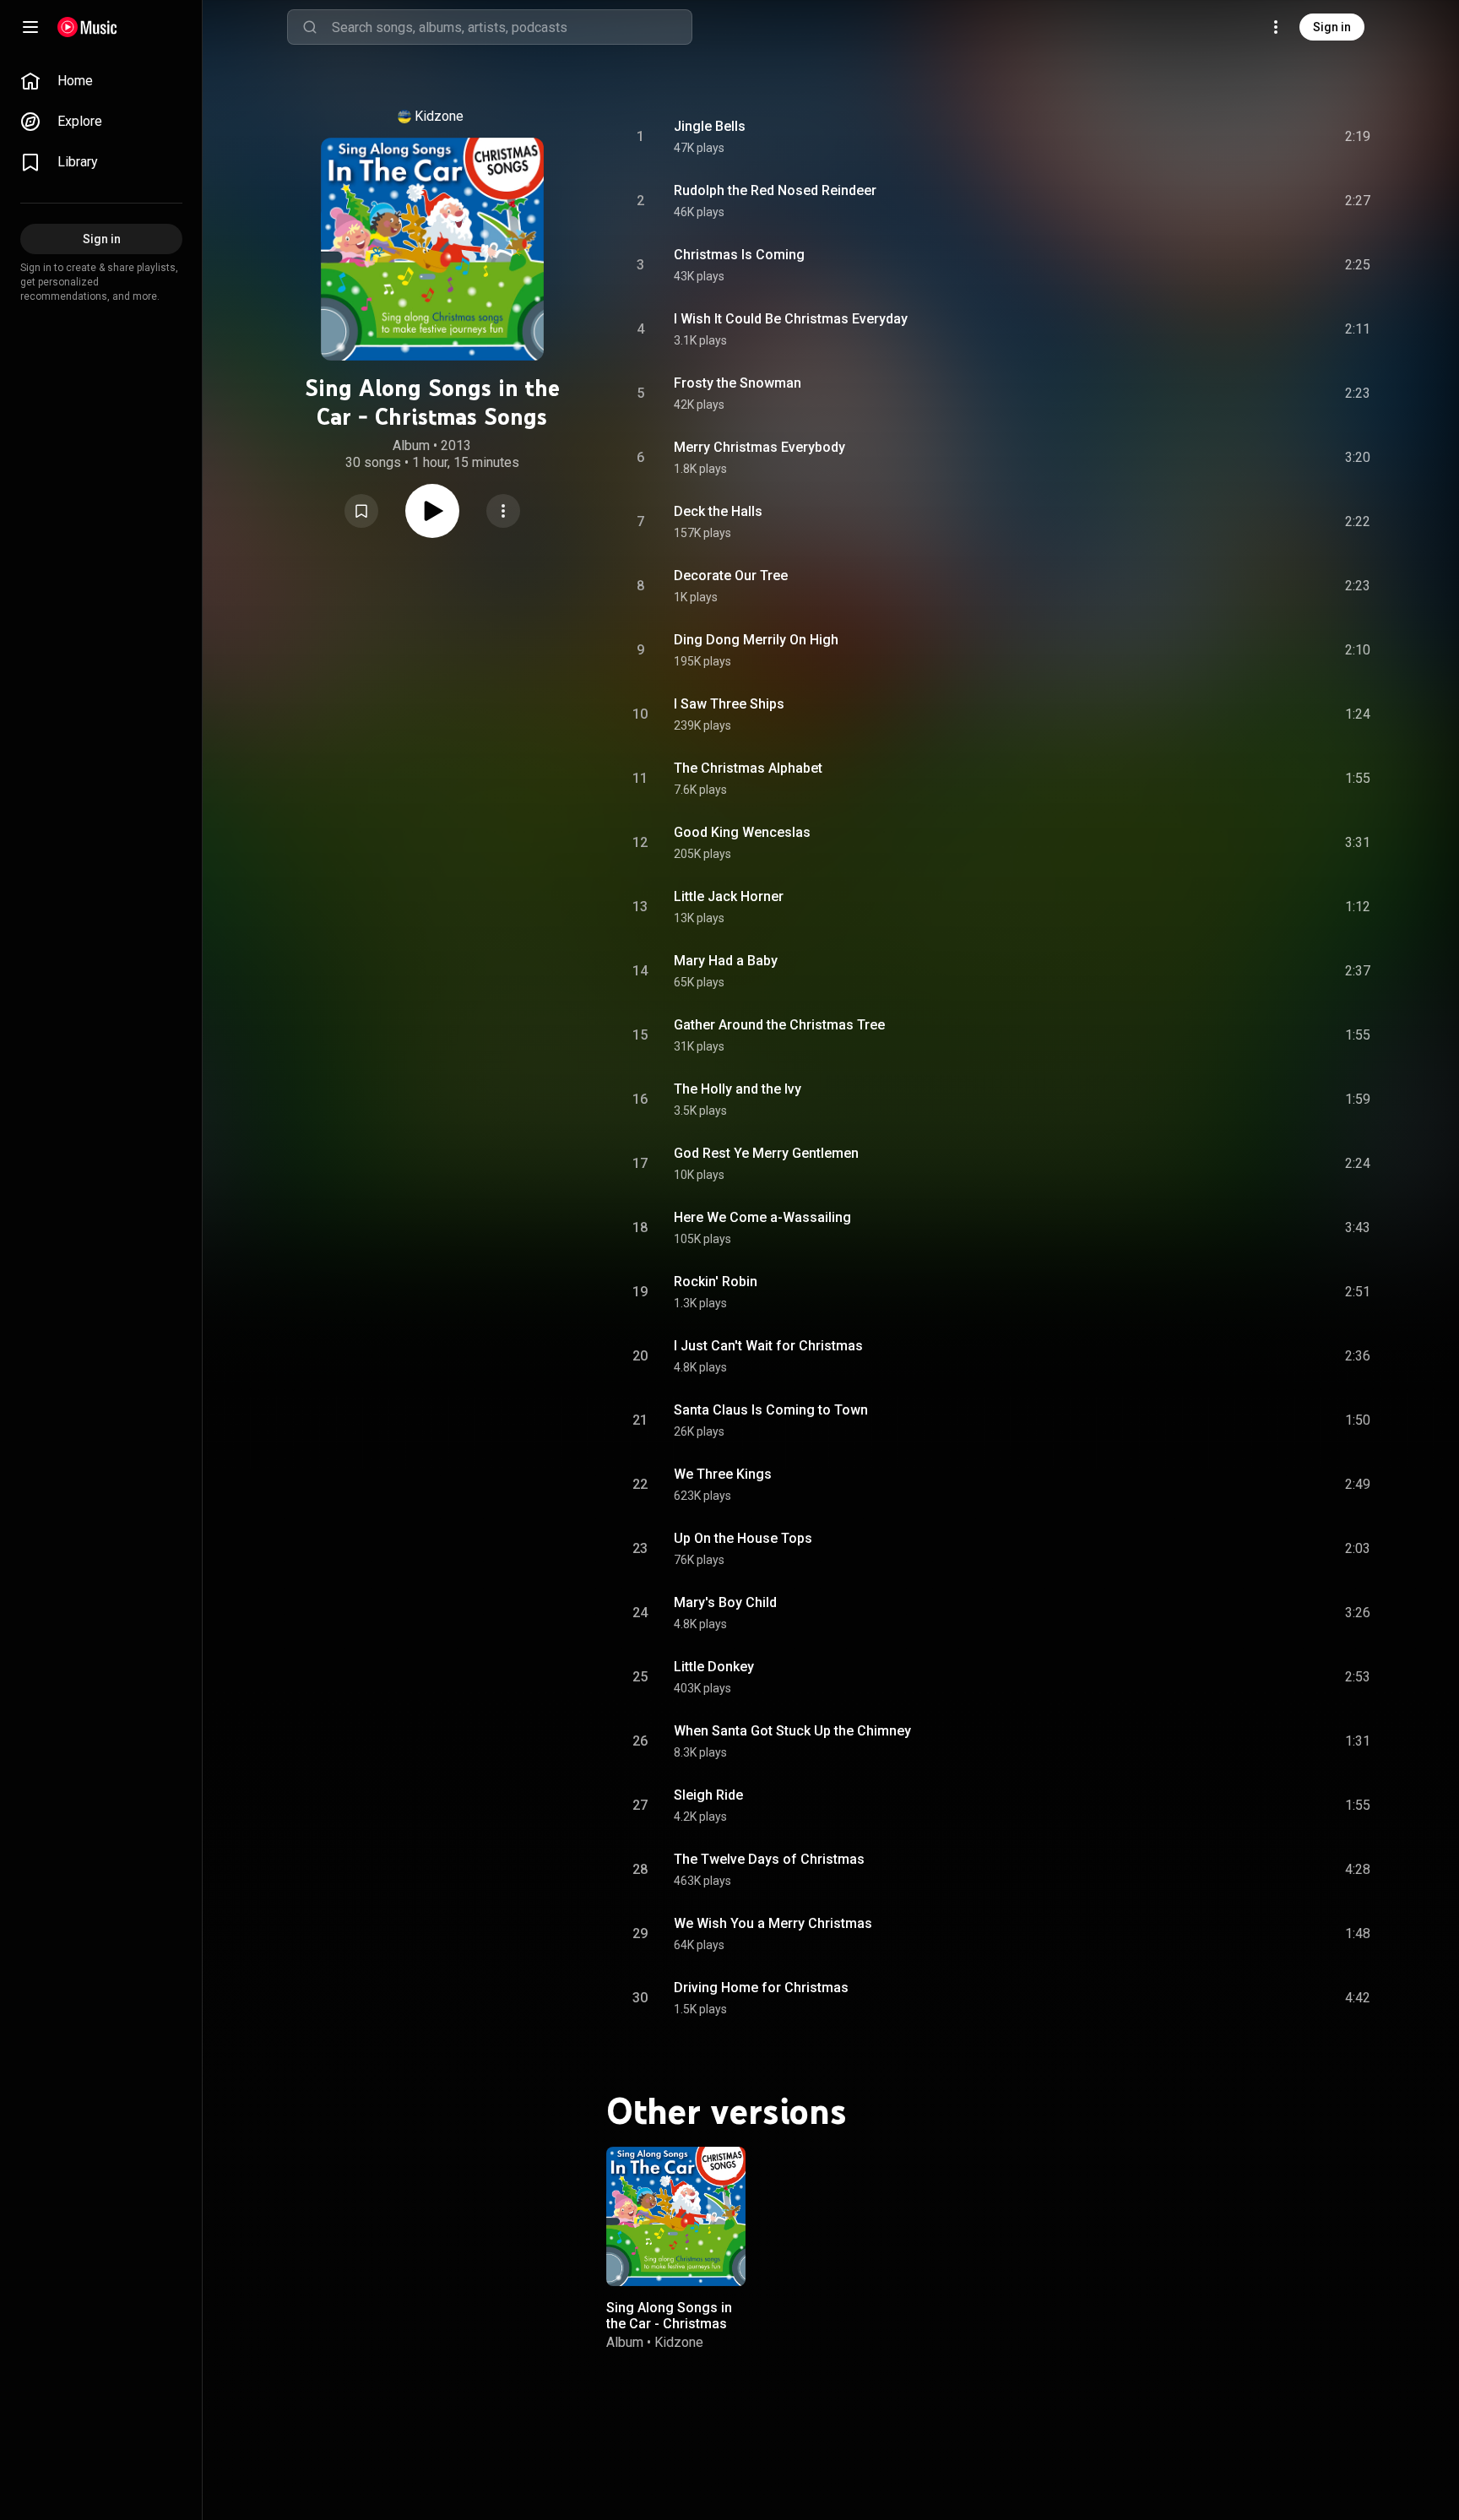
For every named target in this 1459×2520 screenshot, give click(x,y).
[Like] (1230, 137)
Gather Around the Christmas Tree (779, 1025)
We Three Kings (723, 1474)
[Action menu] (503, 511)
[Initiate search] (310, 27)
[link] (101, 81)
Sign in (1332, 27)
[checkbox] (1359, 137)
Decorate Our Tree (731, 576)
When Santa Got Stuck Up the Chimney (792, 1731)
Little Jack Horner (729, 896)
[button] (361, 511)
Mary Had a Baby (726, 961)
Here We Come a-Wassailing (762, 1217)
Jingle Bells (710, 126)
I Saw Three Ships (729, 704)
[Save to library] (361, 511)
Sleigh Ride (708, 1795)
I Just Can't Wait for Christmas (768, 1346)
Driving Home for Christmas (761, 1988)
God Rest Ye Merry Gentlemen (766, 1153)
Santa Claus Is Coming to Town (771, 1410)
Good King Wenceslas (742, 832)
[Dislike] (1262, 137)
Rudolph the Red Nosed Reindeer (775, 190)
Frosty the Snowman (738, 383)
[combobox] (512, 27)
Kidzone (439, 116)
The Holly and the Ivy (738, 1089)
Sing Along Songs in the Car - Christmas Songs (669, 2324)
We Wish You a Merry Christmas (773, 1923)
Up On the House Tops (743, 1538)
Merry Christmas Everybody (759, 447)
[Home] (87, 27)
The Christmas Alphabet (748, 768)
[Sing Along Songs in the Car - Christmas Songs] (676, 2216)
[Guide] (30, 27)
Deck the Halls (718, 511)
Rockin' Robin (716, 1282)
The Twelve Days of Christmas (769, 1859)
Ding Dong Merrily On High (756, 640)
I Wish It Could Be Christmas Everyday (791, 319)
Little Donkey (714, 1667)
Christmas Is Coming (739, 255)
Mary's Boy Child (725, 1602)
